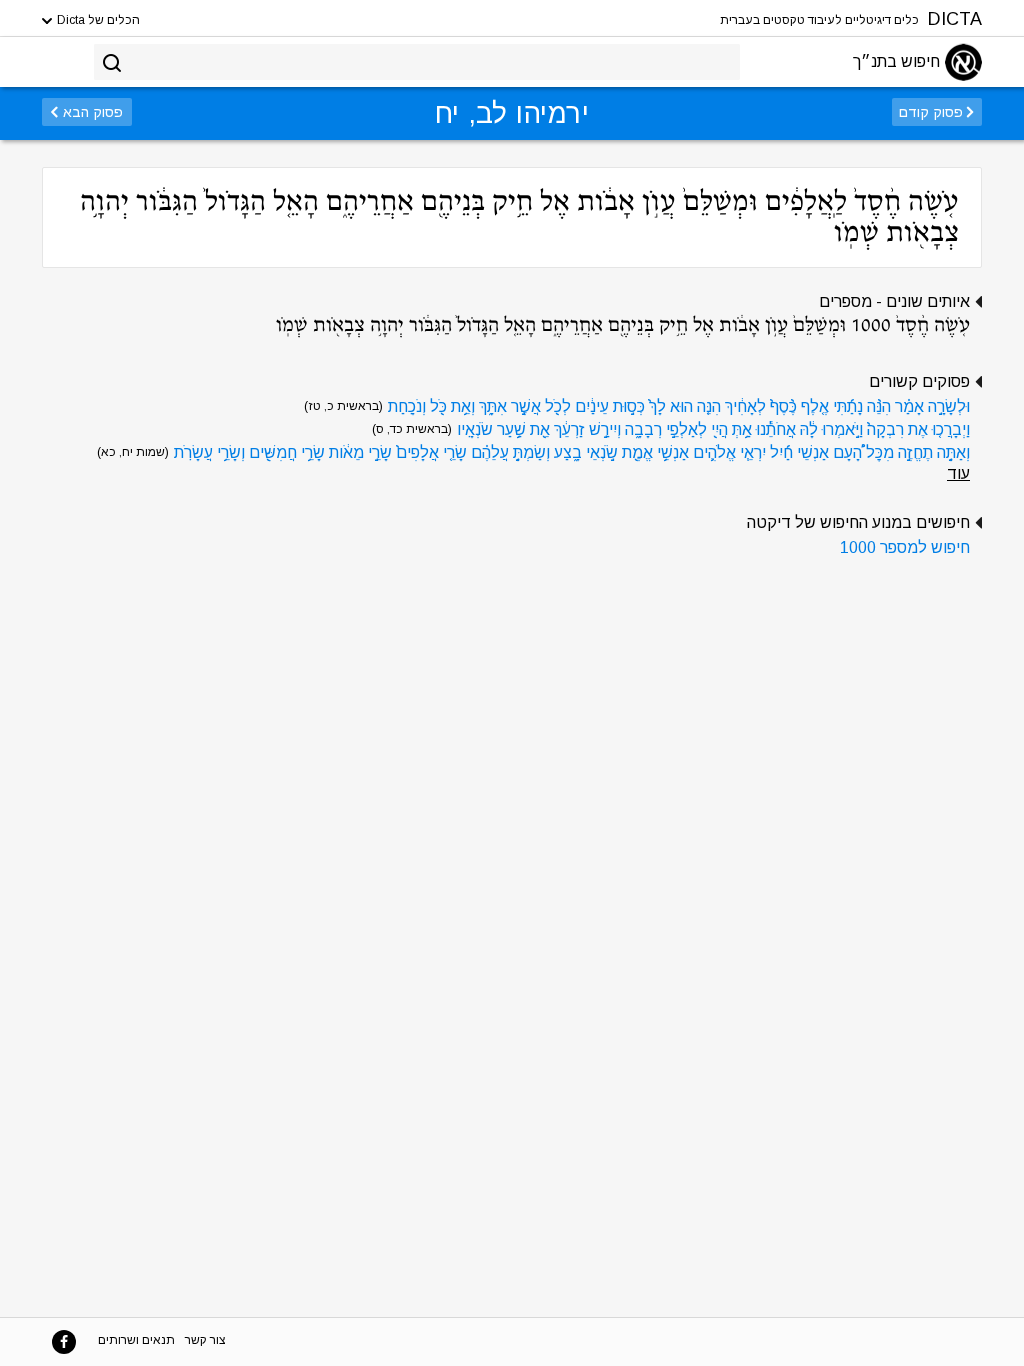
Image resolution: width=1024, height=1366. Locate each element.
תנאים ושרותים (136, 1340)
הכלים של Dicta (97, 20)
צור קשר (205, 1340)
